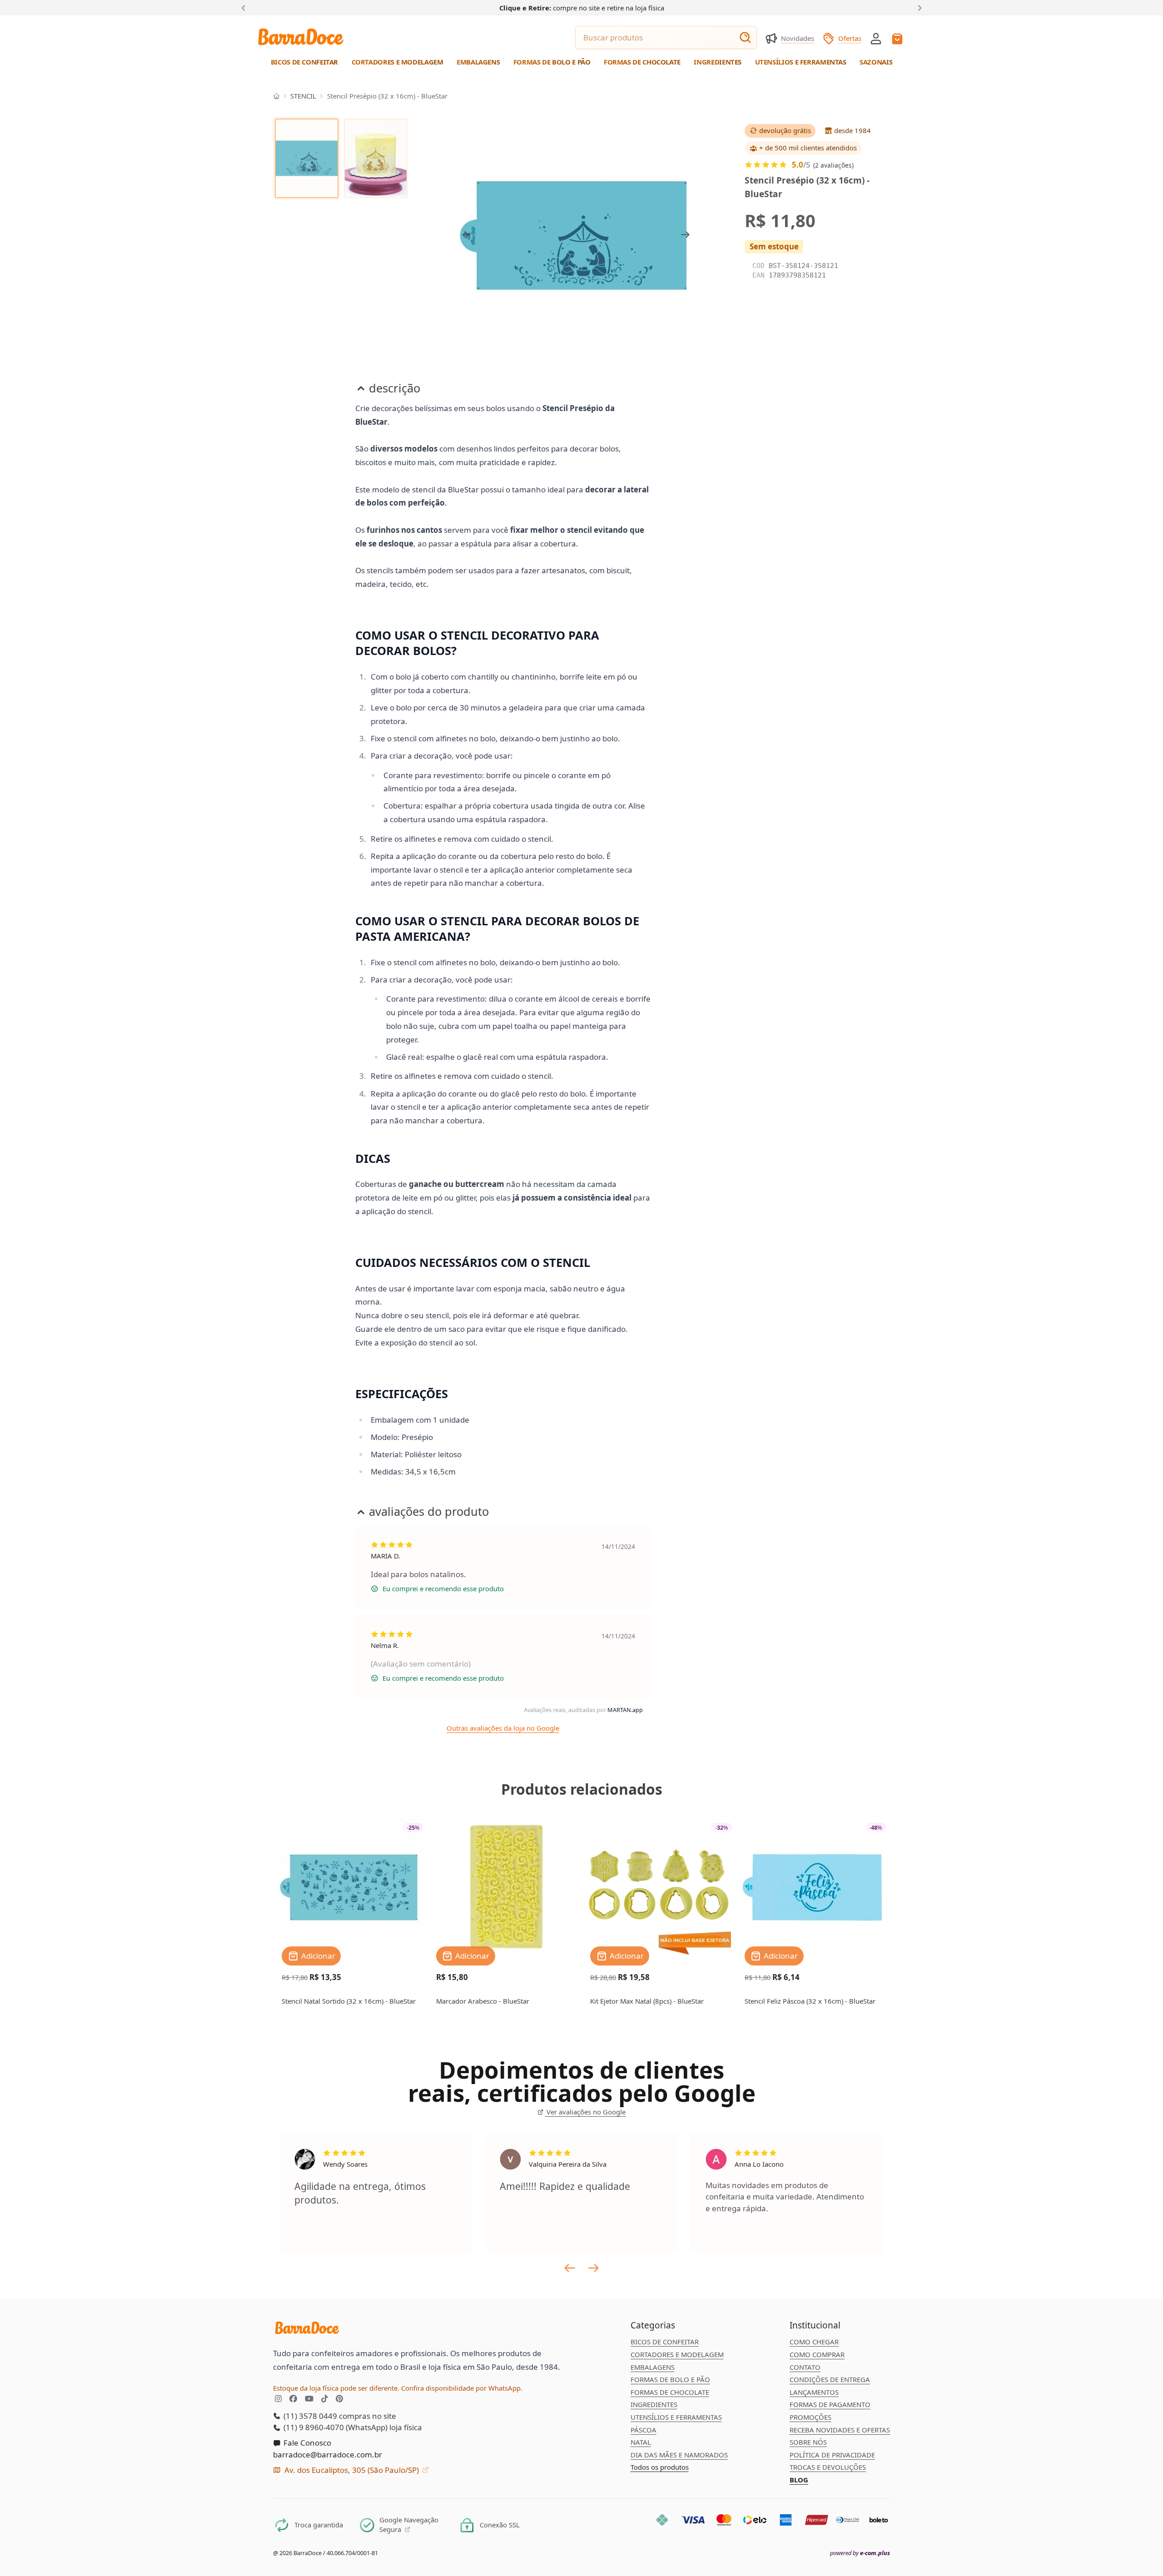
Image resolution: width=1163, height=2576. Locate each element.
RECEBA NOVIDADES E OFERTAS (840, 2430)
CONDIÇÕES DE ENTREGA (830, 2379)
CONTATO (805, 2367)
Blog (799, 2480)
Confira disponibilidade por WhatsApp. (462, 2388)
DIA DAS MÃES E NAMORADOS (679, 2455)
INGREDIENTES (654, 2404)
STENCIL (303, 96)
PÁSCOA (644, 2430)
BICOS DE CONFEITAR (665, 2342)
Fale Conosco (306, 2443)
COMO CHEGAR (814, 2342)
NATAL (641, 2442)
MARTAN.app (625, 1710)
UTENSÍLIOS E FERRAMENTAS (676, 2417)
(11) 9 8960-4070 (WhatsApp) (335, 2427)
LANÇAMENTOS (814, 2392)
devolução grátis (785, 131)
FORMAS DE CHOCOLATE (670, 2392)
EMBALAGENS (653, 2367)
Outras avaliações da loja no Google (503, 1728)
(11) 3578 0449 (309, 2416)
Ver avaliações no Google (585, 2112)
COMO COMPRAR (817, 2354)
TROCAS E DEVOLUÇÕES (828, 2467)
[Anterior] (245, 7)
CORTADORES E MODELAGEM (677, 2354)
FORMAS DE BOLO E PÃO (670, 2379)
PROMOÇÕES (810, 2417)
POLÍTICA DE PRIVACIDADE (832, 2455)
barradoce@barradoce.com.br (328, 2454)
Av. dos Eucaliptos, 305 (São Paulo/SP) (352, 2470)
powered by (860, 2553)
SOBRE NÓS (808, 2442)
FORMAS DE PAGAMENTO (830, 2404)
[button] (876, 38)
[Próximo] (918, 7)
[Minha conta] (876, 39)
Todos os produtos (660, 2467)
